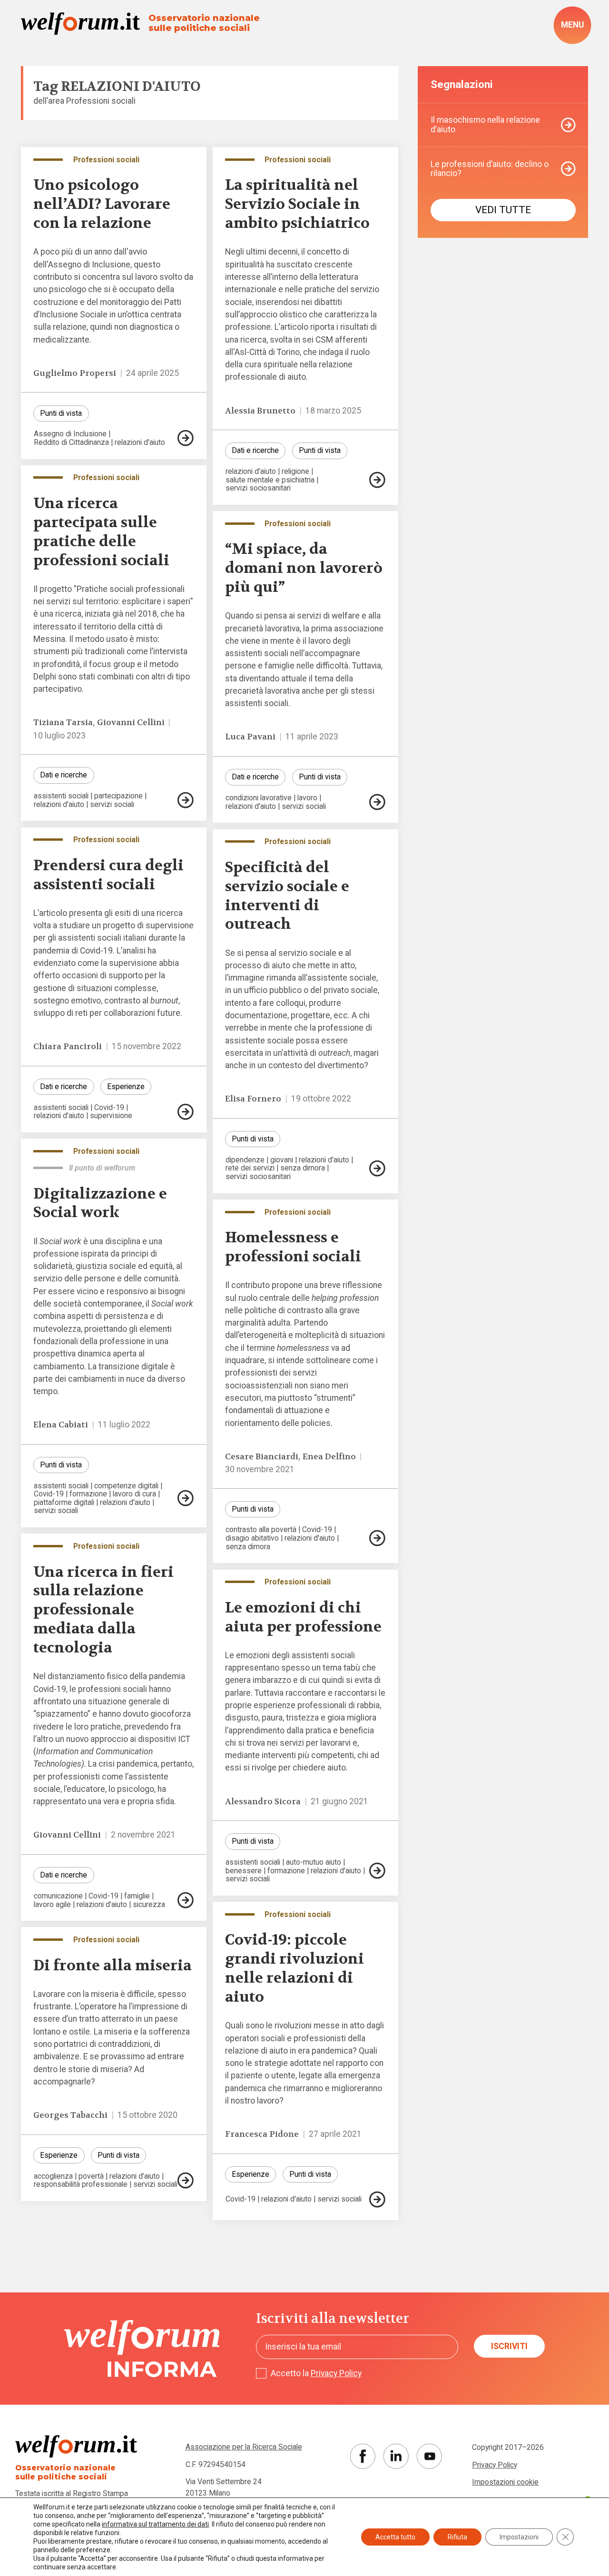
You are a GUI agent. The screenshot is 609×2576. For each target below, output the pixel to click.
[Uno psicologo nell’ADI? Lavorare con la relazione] (186, 438)
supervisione (111, 1116)
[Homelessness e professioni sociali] (377, 1538)
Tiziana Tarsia (63, 723)
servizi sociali (112, 805)
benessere (244, 1871)
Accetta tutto (395, 2537)
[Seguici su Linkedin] (396, 2456)
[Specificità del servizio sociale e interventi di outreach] (377, 1168)
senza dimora (303, 1168)
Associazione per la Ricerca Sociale (244, 2447)
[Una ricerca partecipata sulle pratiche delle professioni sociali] (186, 800)
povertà (91, 2176)
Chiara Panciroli (68, 1047)
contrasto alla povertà (261, 1530)
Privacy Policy (336, 2373)
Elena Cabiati (61, 1425)
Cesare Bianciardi (262, 1457)
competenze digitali (126, 1486)
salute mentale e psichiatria (270, 480)
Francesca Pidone (262, 2134)
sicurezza (149, 1905)
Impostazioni (519, 2537)
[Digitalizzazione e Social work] (186, 1498)
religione (295, 472)
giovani (282, 1160)
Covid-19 (109, 1108)
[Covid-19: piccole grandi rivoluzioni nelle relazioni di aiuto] (377, 2199)
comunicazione (58, 1896)
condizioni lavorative (259, 798)
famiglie (137, 1896)
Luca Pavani (250, 737)
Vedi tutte (503, 210)
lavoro (307, 798)
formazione (88, 1494)
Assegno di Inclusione (70, 434)
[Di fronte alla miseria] (186, 2180)
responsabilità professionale (81, 2184)
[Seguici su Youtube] (429, 2456)
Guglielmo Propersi (75, 373)
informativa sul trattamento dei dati (155, 2524)
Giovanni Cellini (131, 723)
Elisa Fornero (253, 1099)
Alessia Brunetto (260, 411)
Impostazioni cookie (505, 2482)
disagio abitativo (252, 1538)
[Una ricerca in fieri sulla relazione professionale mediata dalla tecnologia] (186, 1900)
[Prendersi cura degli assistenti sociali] (186, 1112)
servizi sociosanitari (258, 488)
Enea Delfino (329, 1457)
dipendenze (245, 1160)
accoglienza (53, 2176)
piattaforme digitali (64, 1503)
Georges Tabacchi (70, 2115)
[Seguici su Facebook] (363, 2456)
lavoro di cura (134, 1494)
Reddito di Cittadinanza (71, 442)
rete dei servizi (250, 1168)
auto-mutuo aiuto (314, 1862)
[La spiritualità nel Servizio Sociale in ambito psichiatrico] (377, 480)
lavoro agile (52, 1905)
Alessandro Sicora (263, 1802)
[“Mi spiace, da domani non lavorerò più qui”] (377, 802)
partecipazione (118, 796)
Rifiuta (457, 2537)
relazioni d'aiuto (140, 442)
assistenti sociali (61, 796)
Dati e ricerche (255, 450)
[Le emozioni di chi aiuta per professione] (377, 1871)
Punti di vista (61, 413)
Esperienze (126, 1086)
